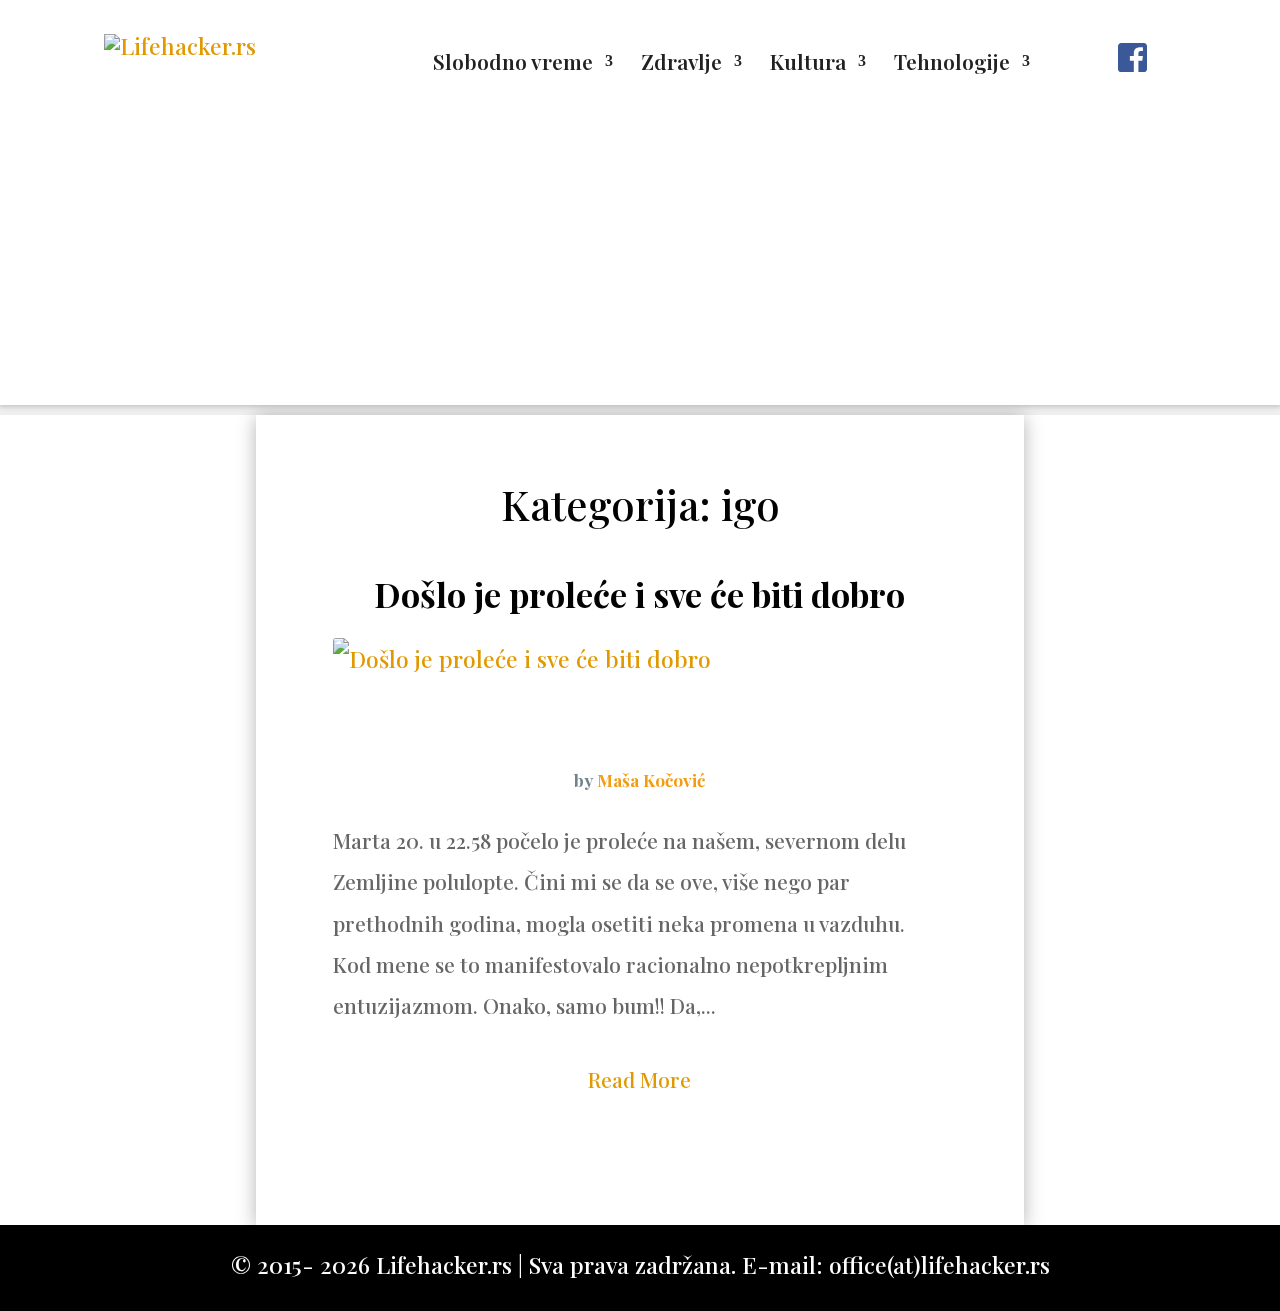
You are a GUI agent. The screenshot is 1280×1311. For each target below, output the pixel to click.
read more (639, 1079)
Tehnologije (952, 64)
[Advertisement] (640, 265)
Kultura (808, 64)
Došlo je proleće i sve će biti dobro (639, 594)
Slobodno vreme (513, 64)
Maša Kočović (651, 780)
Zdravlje (681, 64)
